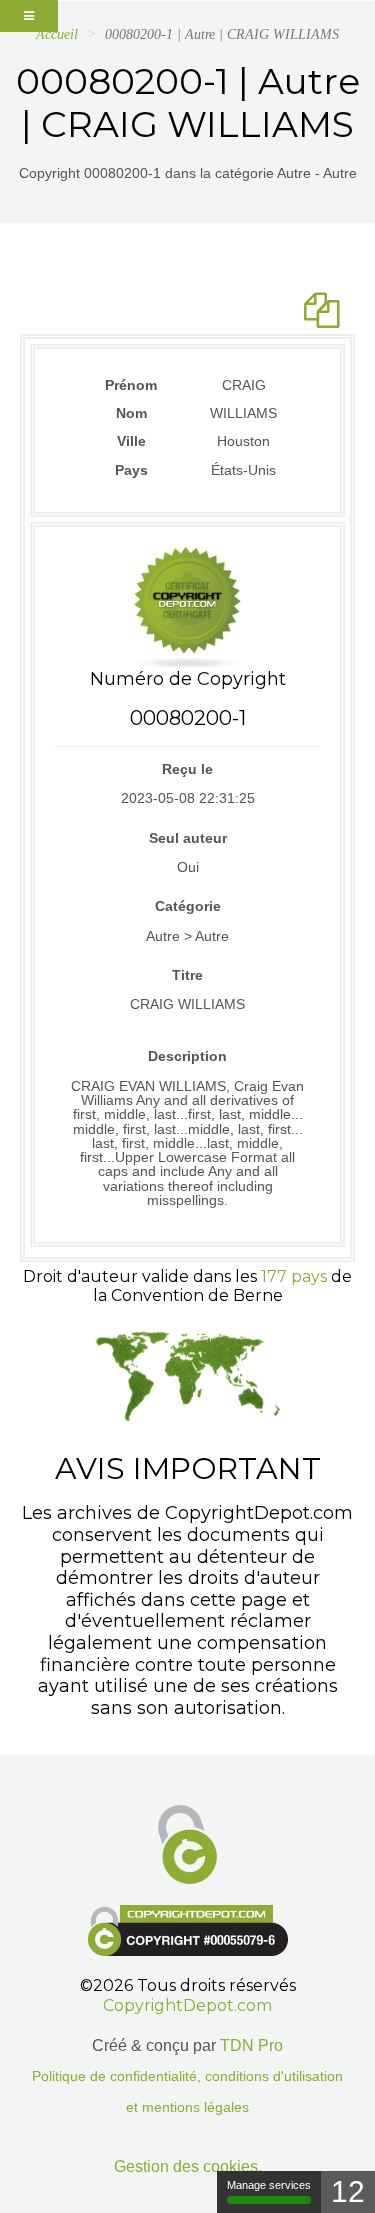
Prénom (131, 385)
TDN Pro (251, 2045)
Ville (131, 441)
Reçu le (187, 769)
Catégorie (188, 906)
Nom (131, 413)
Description (187, 1056)
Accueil (57, 34)
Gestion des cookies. (188, 2166)
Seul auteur (188, 838)
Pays (131, 470)
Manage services (269, 2185)
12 (348, 2191)
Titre (187, 975)
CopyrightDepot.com (187, 2005)
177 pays (294, 1276)
